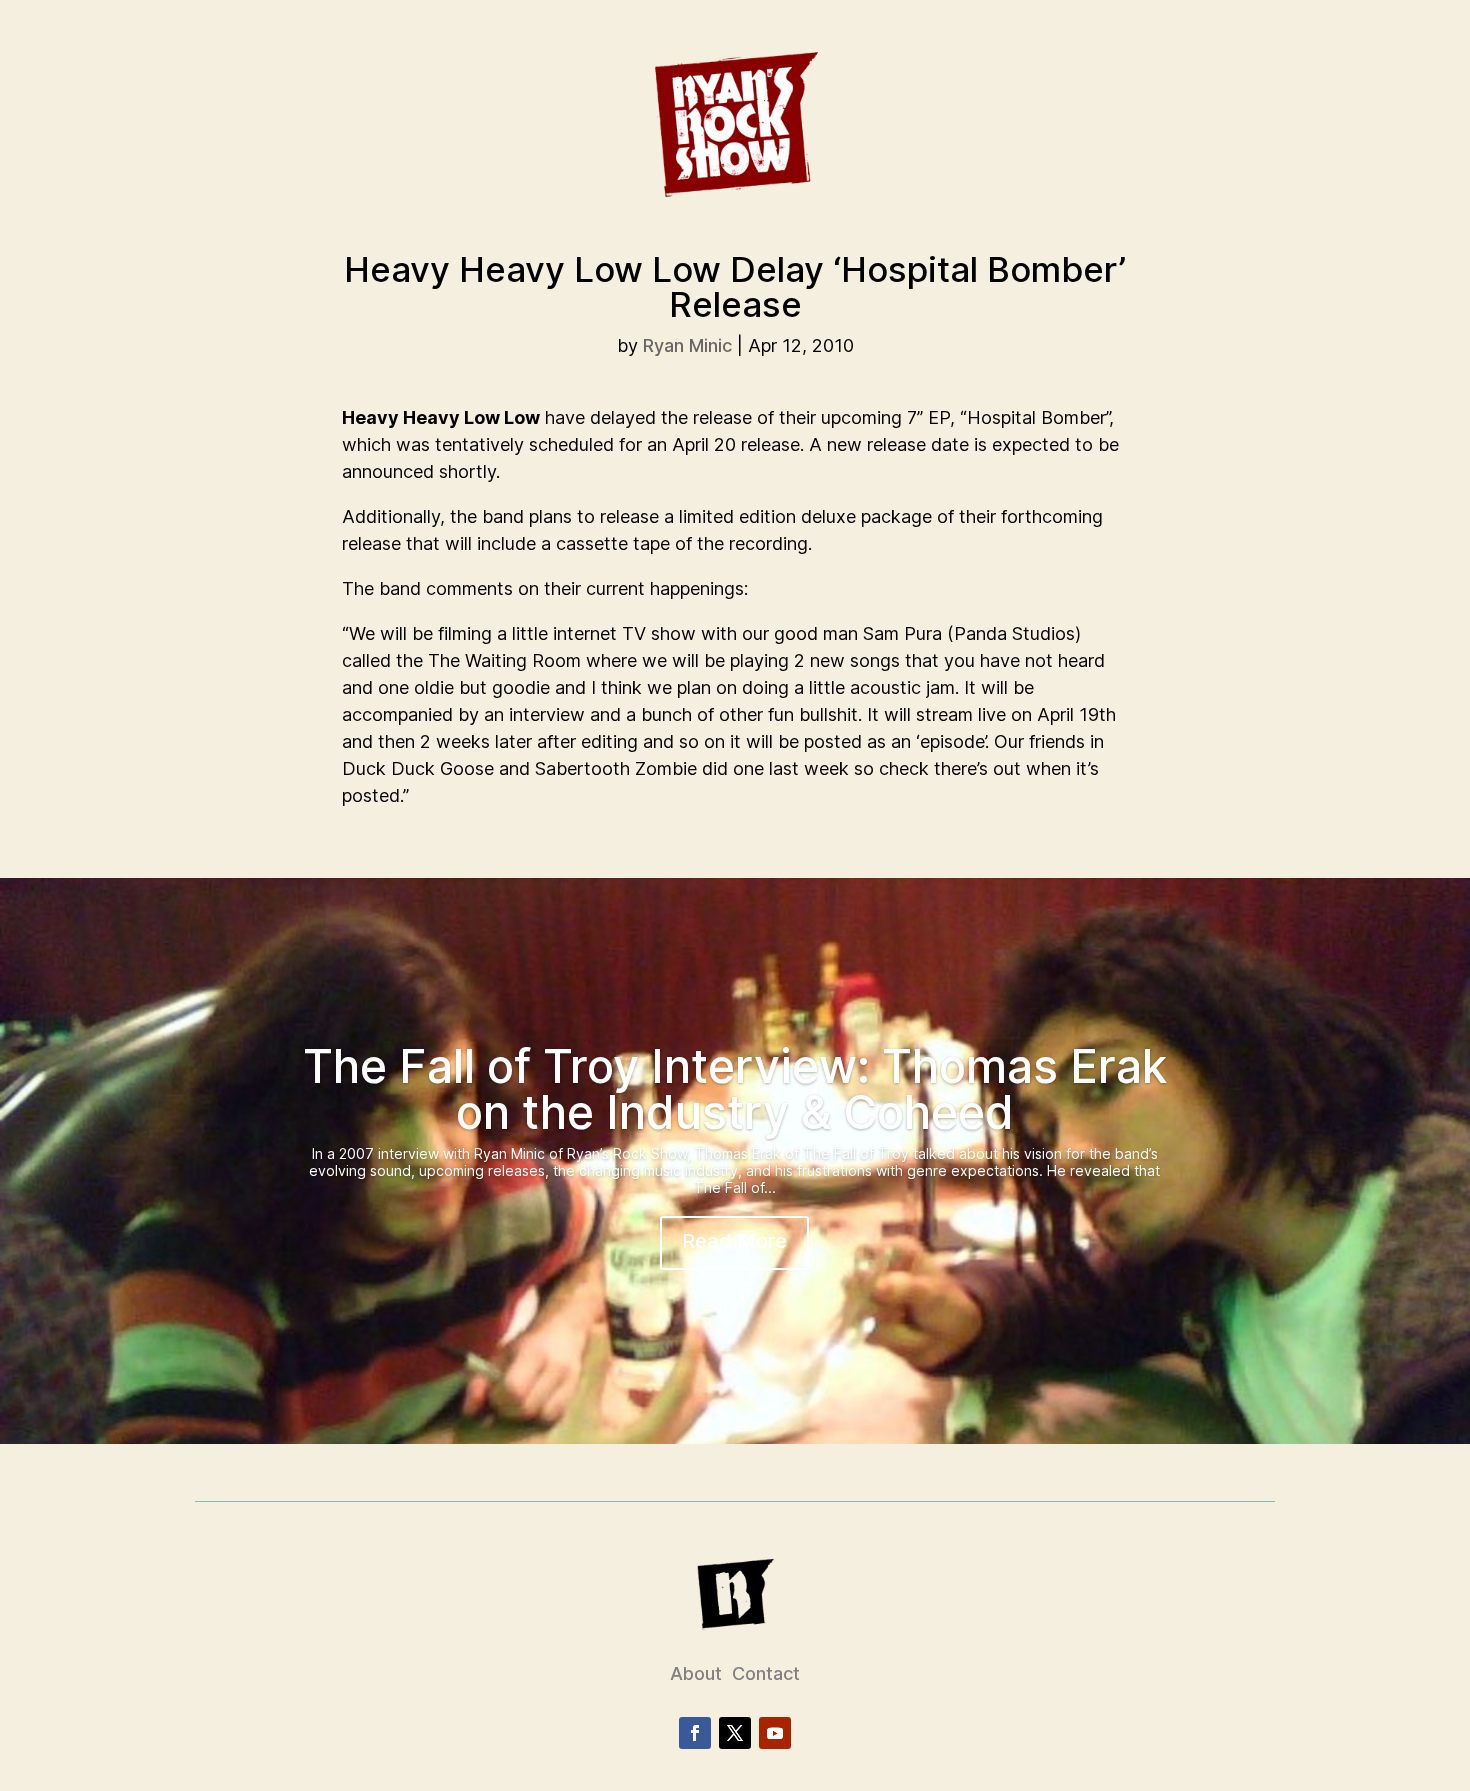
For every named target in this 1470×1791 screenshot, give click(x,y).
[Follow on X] (735, 1733)
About (696, 1673)
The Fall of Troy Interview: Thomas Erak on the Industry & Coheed (735, 1089)
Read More (734, 1241)
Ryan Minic (687, 345)
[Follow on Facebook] (695, 1733)
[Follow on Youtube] (775, 1733)
